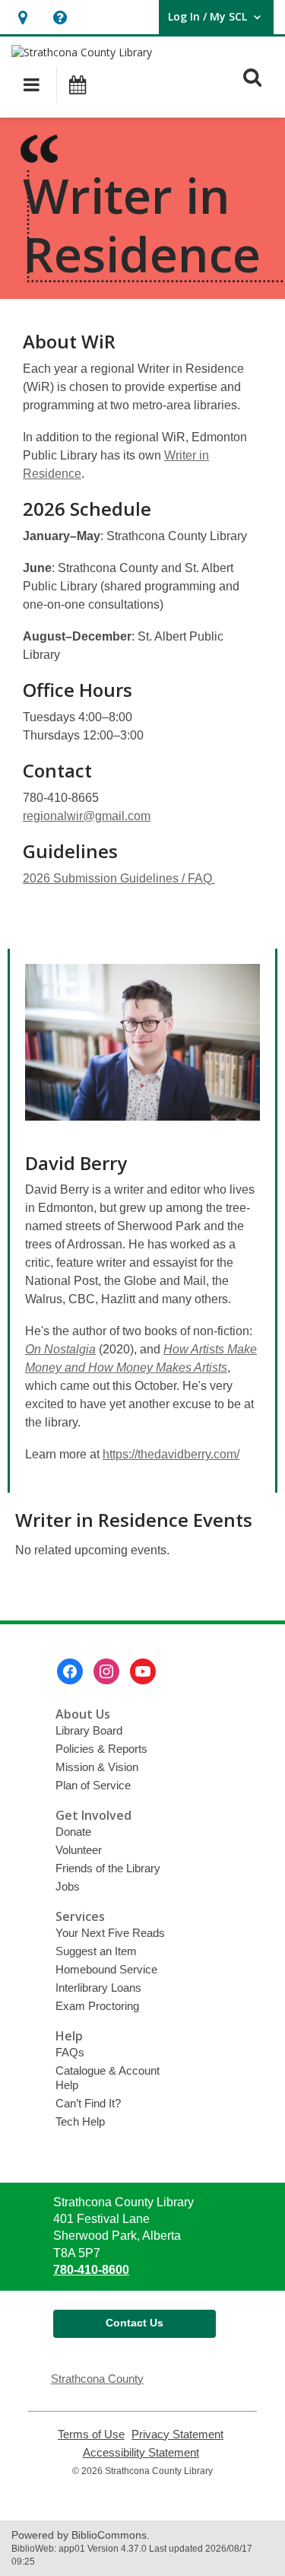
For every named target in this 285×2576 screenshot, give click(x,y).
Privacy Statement (177, 2434)
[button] (22, 17)
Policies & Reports (101, 1749)
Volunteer (79, 1850)
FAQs (70, 2052)
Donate (73, 1832)
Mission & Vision (97, 1767)
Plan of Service (93, 1785)
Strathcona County (97, 2379)
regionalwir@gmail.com (87, 816)
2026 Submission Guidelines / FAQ (119, 878)
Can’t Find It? (88, 2103)
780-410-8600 (91, 2270)
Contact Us (135, 2323)
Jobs (68, 1886)
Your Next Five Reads (110, 1933)
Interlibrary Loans (98, 1988)
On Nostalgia (60, 1349)
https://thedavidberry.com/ (171, 1454)
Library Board (89, 1730)
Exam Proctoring (97, 2006)
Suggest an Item (96, 1951)
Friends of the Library (108, 1868)
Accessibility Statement (141, 2453)
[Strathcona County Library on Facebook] (70, 1671)
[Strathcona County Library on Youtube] (143, 1671)
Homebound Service (106, 1969)
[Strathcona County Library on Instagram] (106, 1671)
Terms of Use (91, 2434)
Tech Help (80, 2121)
